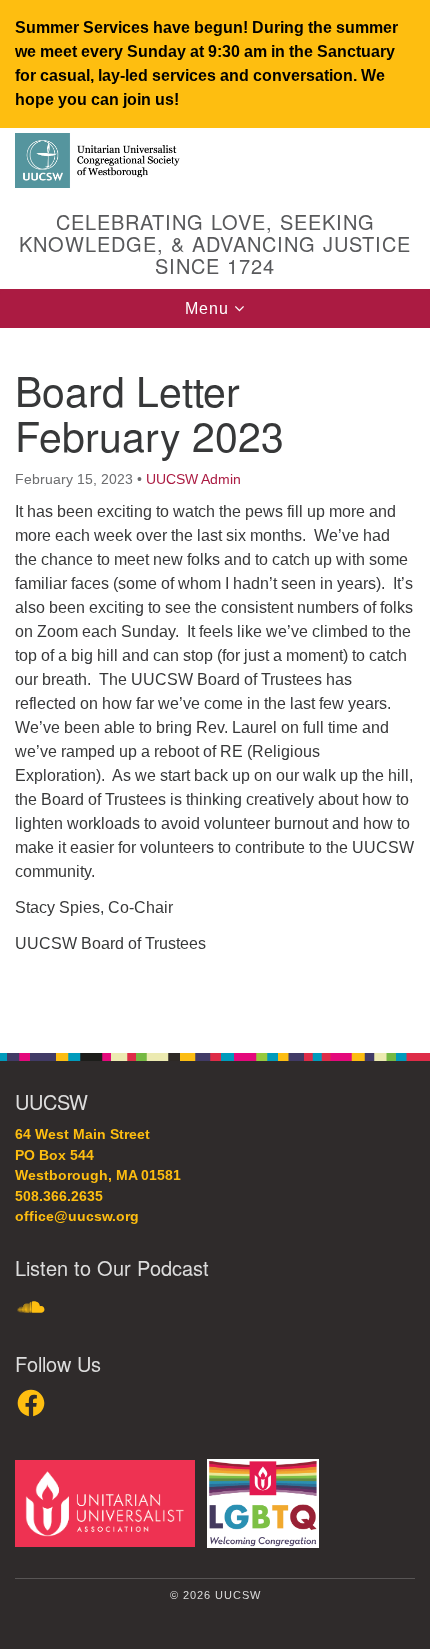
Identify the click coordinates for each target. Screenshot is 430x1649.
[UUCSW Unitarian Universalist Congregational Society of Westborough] (215, 162)
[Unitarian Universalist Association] (109, 1502)
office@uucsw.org (77, 1216)
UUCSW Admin (193, 479)
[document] (215, 679)
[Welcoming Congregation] (267, 1502)
